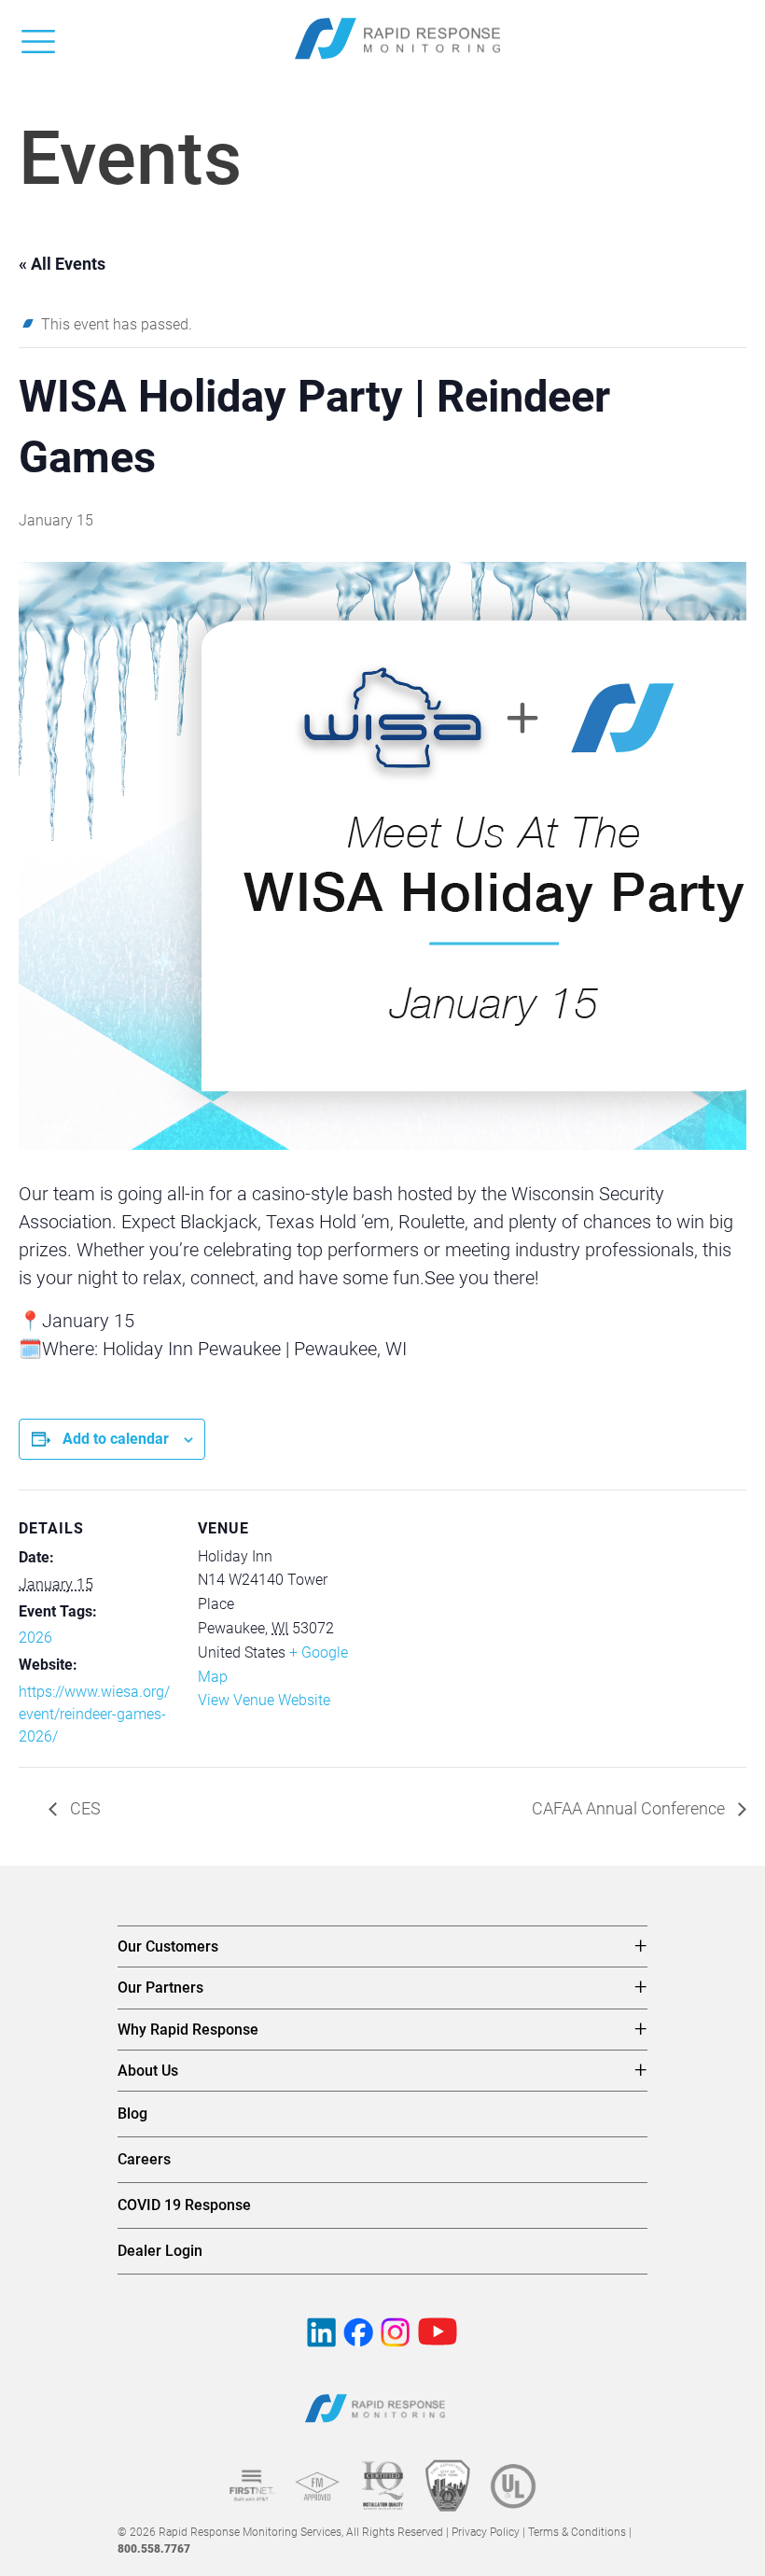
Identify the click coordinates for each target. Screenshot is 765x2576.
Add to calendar (116, 1439)
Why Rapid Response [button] (188, 2030)
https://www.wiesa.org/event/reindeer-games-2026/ (94, 1714)
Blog (132, 2114)
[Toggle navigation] (38, 38)
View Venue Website (264, 1700)
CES (83, 1808)
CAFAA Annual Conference (630, 1808)
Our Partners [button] (160, 1988)
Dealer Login (160, 2251)
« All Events (62, 264)
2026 (35, 1638)
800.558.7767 (154, 2549)
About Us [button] (148, 2071)
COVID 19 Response (184, 2205)
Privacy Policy (486, 2532)
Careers (144, 2159)
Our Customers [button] (168, 1946)
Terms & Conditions (577, 2532)
